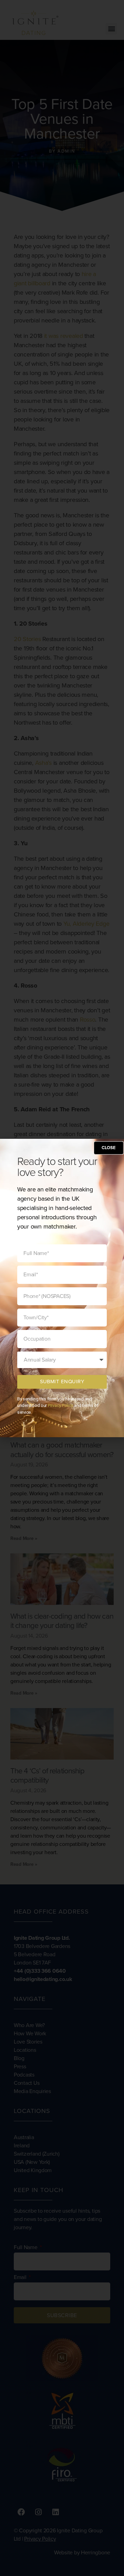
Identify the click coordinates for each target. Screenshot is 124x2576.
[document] (62, 1288)
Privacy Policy (60, 1405)
